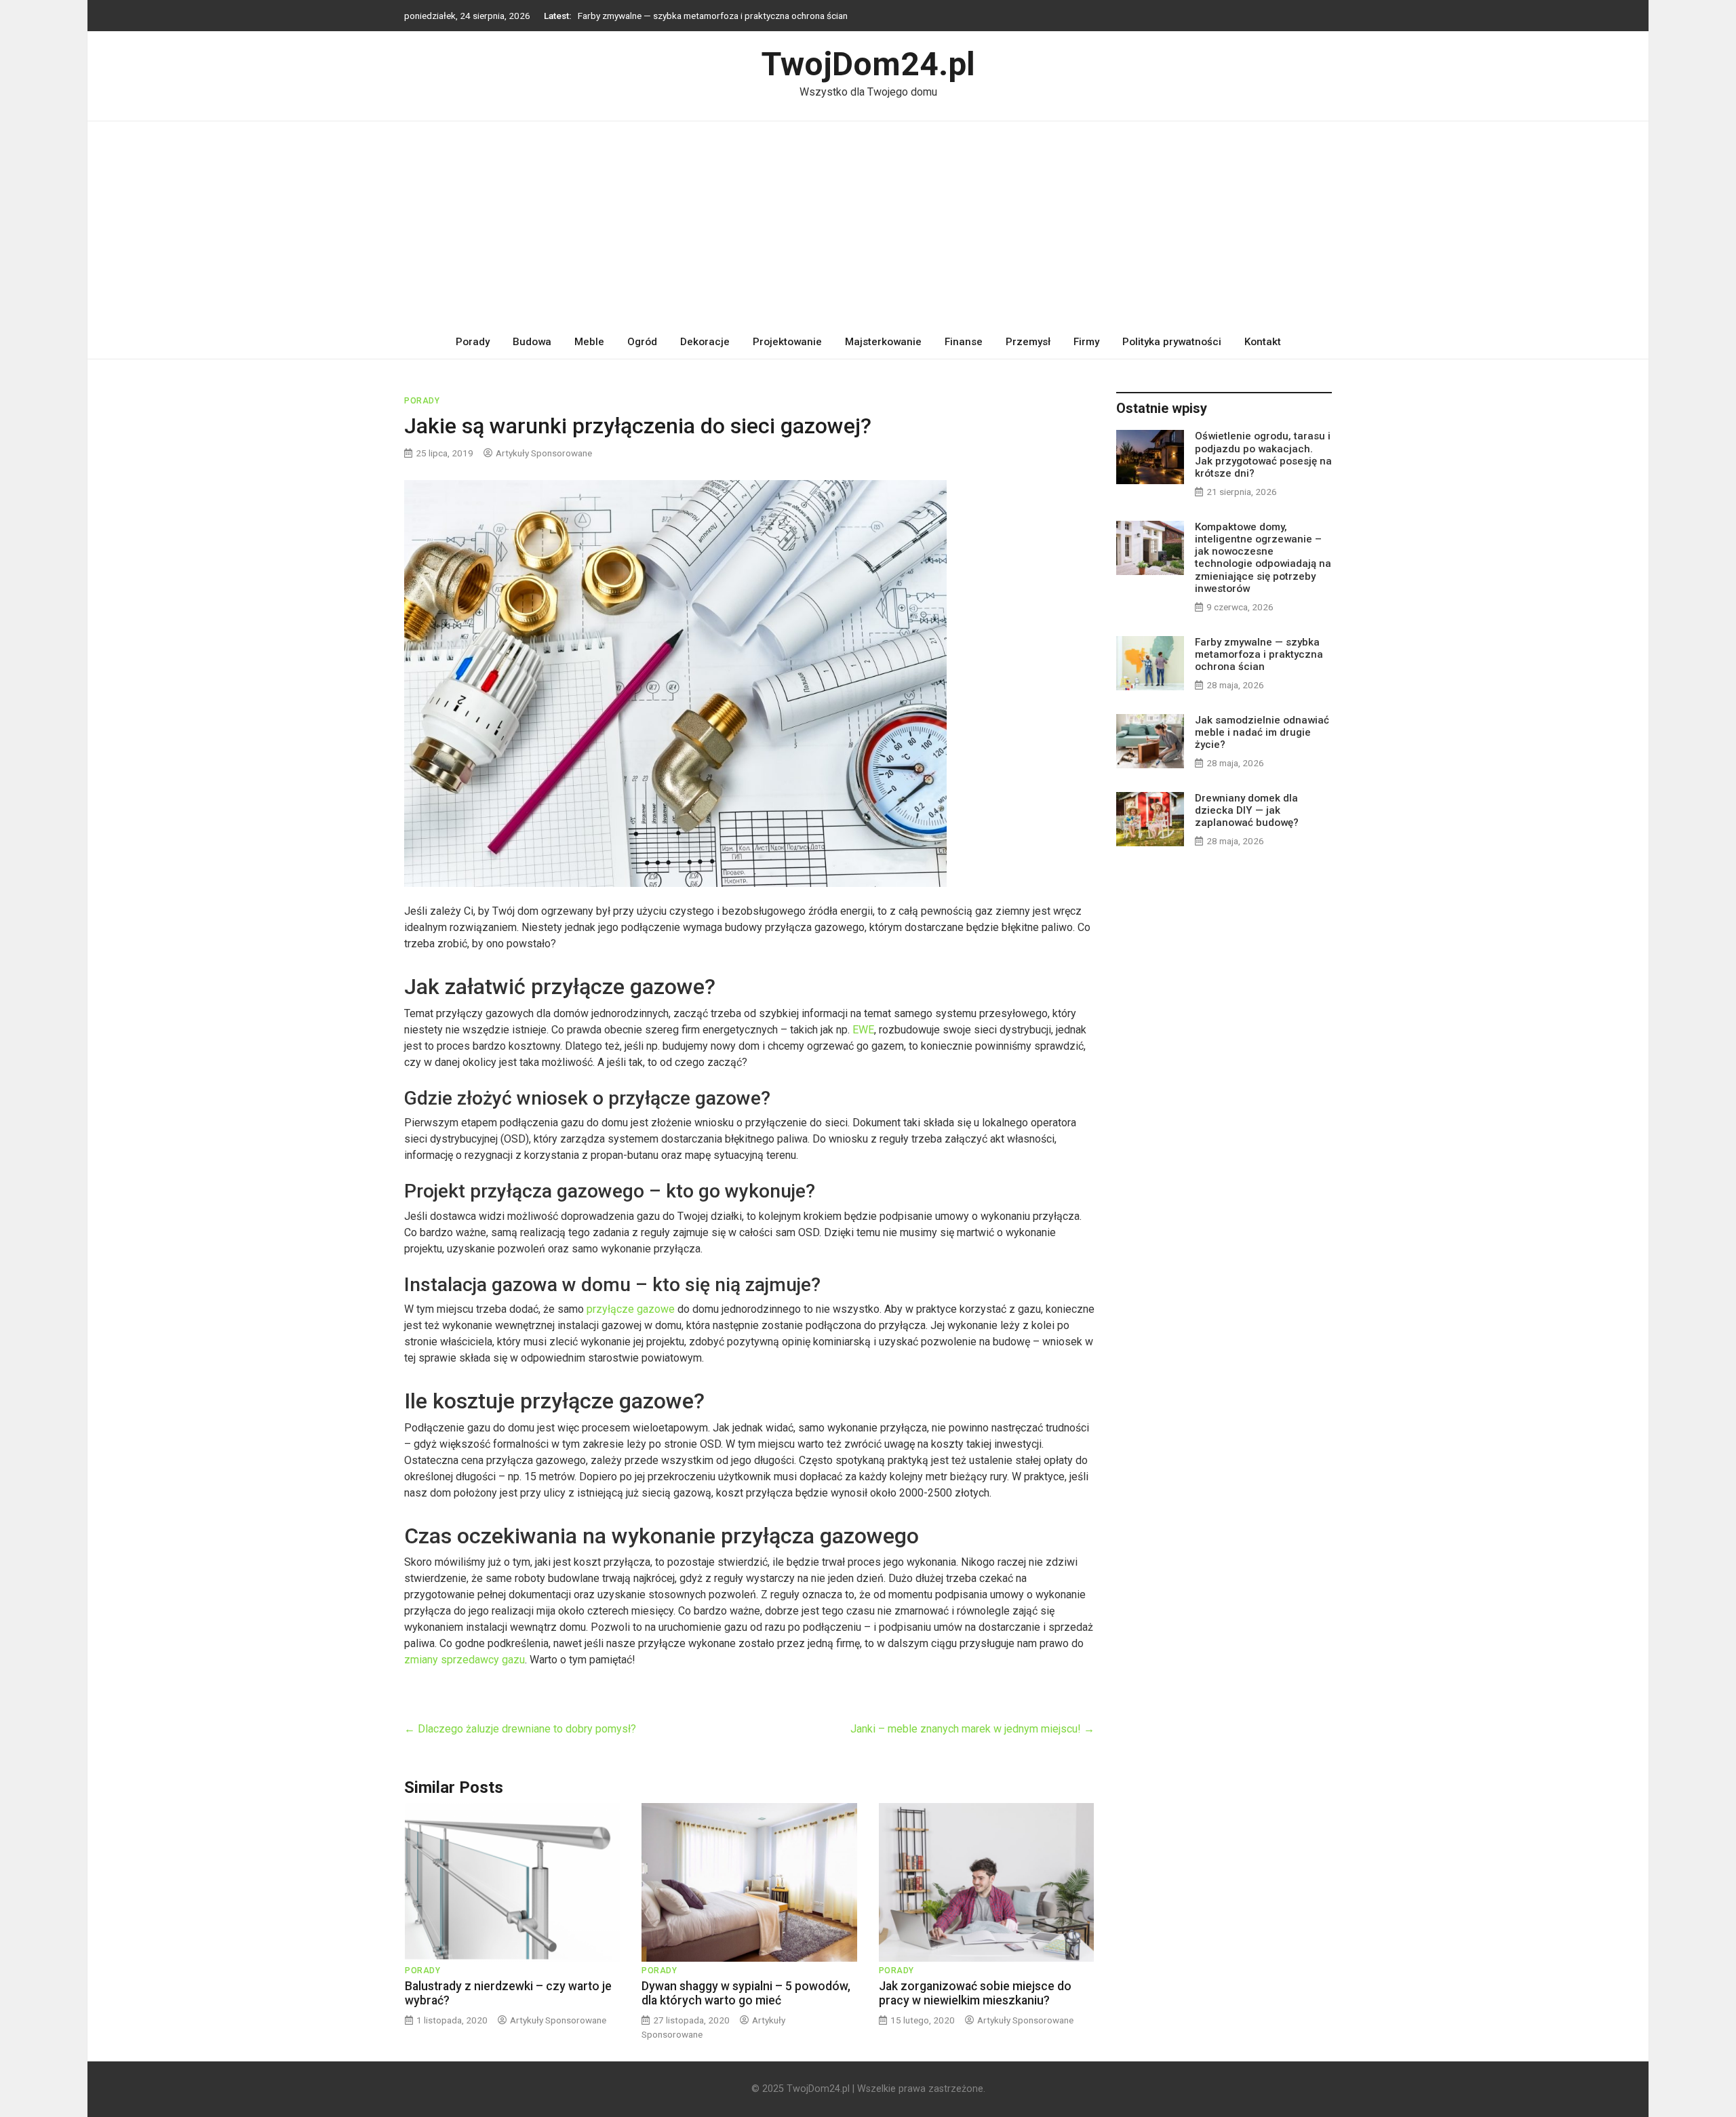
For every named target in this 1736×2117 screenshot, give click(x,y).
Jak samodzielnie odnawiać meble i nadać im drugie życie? (1262, 732)
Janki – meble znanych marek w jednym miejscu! (972, 1729)
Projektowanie (787, 342)
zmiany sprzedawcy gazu (465, 1660)
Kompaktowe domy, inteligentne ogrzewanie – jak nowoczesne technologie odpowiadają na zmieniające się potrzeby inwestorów (1263, 558)
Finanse (964, 342)
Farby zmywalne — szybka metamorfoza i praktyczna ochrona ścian (713, 13)
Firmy (1086, 342)
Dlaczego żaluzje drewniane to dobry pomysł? (520, 1729)
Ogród (642, 342)
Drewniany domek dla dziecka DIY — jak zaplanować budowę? (1247, 810)
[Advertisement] (868, 223)
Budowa (532, 342)
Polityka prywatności (1172, 342)
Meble (589, 342)
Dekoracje (705, 342)
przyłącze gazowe (631, 1309)
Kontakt (1263, 342)
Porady (473, 342)
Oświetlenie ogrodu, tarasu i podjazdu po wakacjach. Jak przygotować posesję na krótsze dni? (1263, 455)
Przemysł (1028, 342)
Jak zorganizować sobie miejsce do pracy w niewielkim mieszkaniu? (975, 1993)
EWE (863, 1030)
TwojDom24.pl (868, 64)
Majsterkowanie (883, 342)
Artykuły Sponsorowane (544, 453)
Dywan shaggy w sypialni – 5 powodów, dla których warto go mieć (746, 1993)
